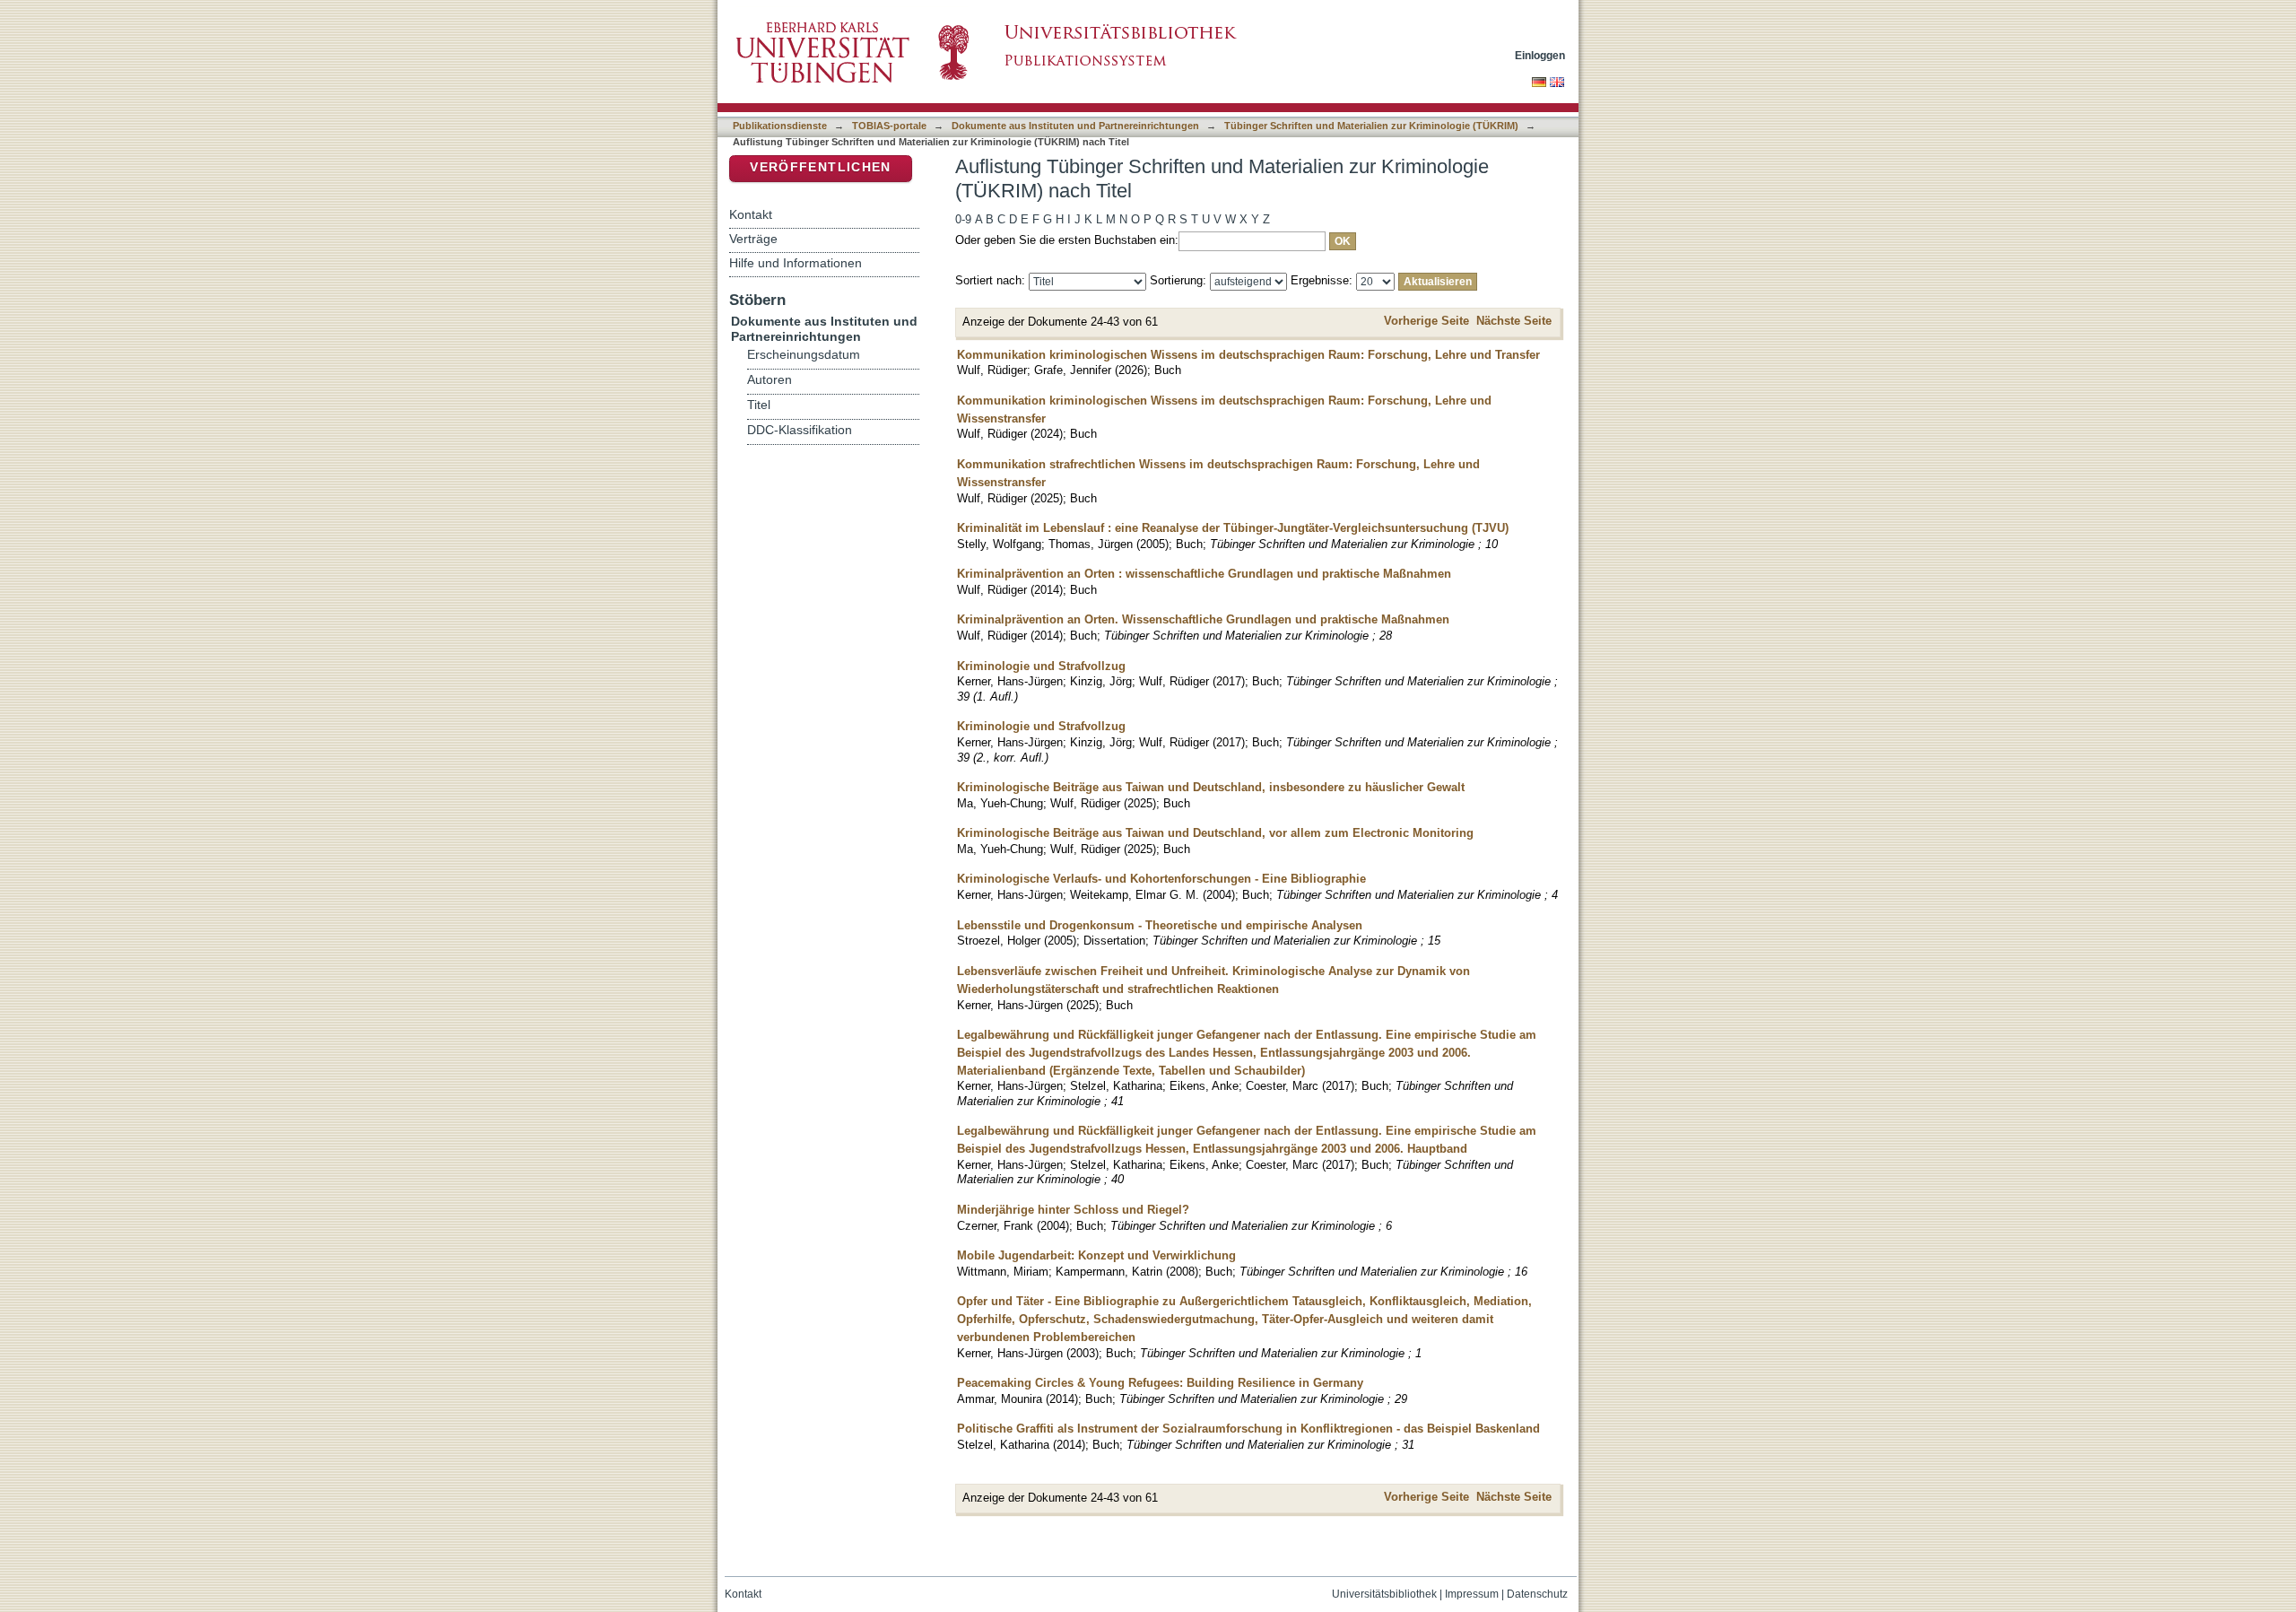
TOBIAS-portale (889, 126)
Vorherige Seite (1426, 321)
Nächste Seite (1514, 321)
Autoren (770, 380)
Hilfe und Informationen (796, 263)
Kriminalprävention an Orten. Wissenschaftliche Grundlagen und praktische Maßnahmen (1203, 619)
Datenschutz (1537, 1594)
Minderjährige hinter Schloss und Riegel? (1073, 1210)
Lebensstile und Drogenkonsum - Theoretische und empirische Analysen (1160, 925)
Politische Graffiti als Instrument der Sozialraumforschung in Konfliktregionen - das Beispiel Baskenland (1248, 1429)
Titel (759, 405)
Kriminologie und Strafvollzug (1041, 666)
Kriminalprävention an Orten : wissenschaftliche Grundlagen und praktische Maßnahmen (1204, 574)
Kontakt (751, 214)
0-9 (963, 219)
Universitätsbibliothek (1384, 1594)
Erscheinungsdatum (804, 355)
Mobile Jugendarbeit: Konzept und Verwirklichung (1096, 1255)
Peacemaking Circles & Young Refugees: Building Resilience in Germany (1160, 1383)
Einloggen (1540, 55)
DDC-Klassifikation (800, 430)
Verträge (753, 239)
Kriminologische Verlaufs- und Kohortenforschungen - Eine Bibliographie (1161, 879)
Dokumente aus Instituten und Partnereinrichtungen (1075, 126)
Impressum (1472, 1594)
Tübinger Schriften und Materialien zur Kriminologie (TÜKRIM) (1371, 126)
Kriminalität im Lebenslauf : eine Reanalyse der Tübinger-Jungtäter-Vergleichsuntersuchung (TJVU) (1233, 528)
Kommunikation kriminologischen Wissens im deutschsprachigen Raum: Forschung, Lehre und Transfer (1248, 355)
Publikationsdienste (780, 126)
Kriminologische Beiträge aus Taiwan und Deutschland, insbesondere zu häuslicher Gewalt (1211, 787)
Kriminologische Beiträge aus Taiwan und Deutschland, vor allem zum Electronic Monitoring (1215, 833)
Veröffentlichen (820, 167)
